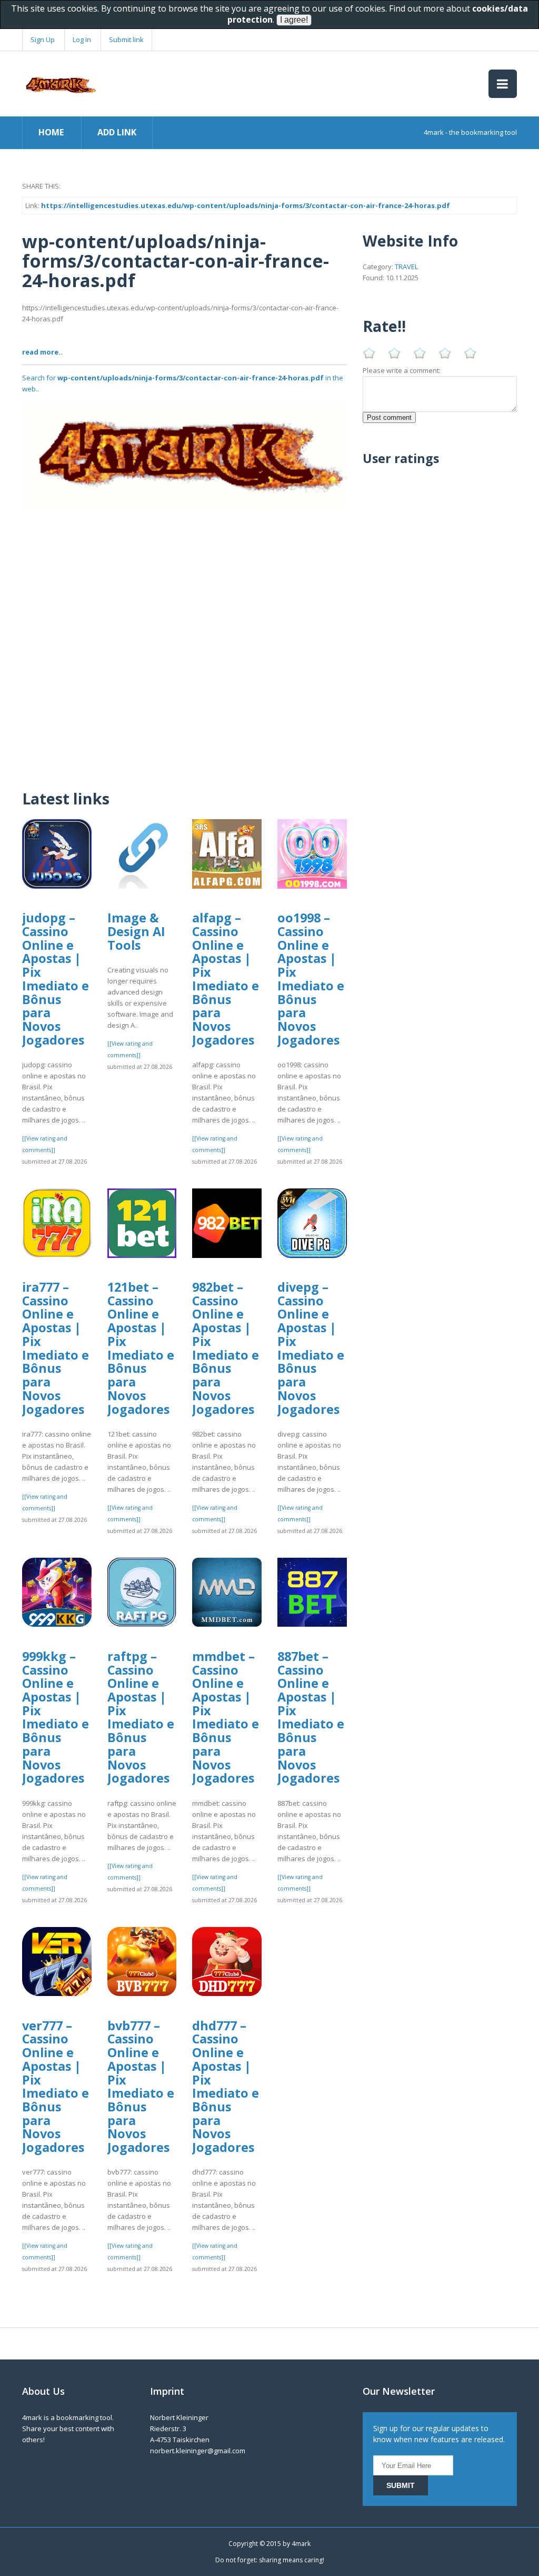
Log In (82, 40)
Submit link (126, 40)
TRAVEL (406, 267)
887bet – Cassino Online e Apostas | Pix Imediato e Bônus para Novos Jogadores (311, 1717)
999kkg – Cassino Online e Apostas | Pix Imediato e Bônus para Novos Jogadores (56, 1717)
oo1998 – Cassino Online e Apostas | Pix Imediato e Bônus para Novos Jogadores (311, 979)
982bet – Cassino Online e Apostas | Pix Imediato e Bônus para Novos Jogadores (226, 1348)
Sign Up (43, 40)
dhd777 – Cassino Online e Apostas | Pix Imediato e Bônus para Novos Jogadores (226, 2087)
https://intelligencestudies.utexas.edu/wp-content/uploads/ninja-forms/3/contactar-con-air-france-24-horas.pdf (246, 205)
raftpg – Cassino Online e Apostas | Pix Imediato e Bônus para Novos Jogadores (141, 1717)
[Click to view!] (184, 456)
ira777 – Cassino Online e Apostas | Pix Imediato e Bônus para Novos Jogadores (56, 1348)
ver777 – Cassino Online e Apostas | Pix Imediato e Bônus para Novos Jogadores (56, 2087)
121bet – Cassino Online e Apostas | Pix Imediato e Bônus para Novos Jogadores (141, 1348)
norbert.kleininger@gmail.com (198, 2451)
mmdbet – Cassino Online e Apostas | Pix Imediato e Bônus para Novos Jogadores (226, 1717)
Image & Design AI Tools (136, 931)
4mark (301, 2544)
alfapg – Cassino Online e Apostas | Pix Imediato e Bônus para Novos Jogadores (226, 979)
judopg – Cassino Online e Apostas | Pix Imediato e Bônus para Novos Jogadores (56, 979)
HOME (51, 132)
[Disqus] (184, 643)
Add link (117, 132)
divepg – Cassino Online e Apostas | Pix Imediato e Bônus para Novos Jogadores (311, 1348)
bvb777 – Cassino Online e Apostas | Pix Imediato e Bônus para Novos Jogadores (141, 2087)
